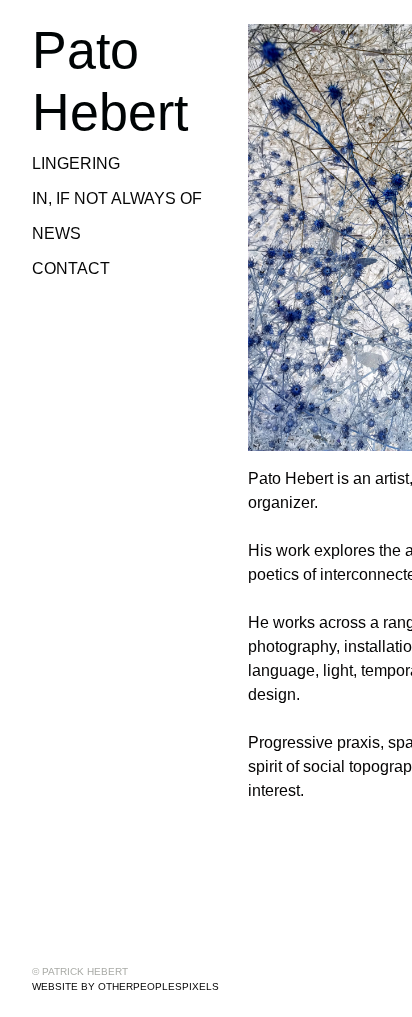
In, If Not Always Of (118, 199)
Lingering (73, 164)
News (55, 234)
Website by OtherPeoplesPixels (125, 986)
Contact (70, 269)
